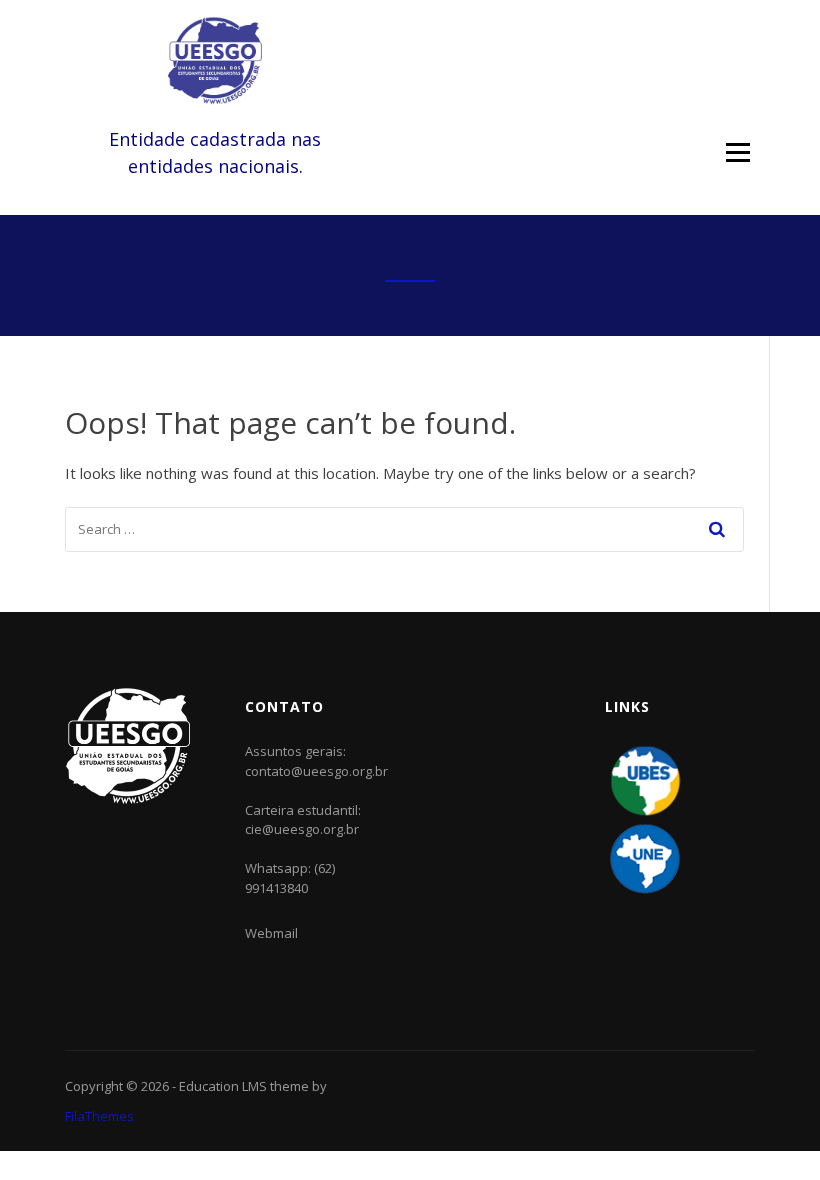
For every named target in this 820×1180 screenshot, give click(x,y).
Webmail (271, 933)
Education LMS (223, 1086)
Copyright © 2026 (118, 1086)
